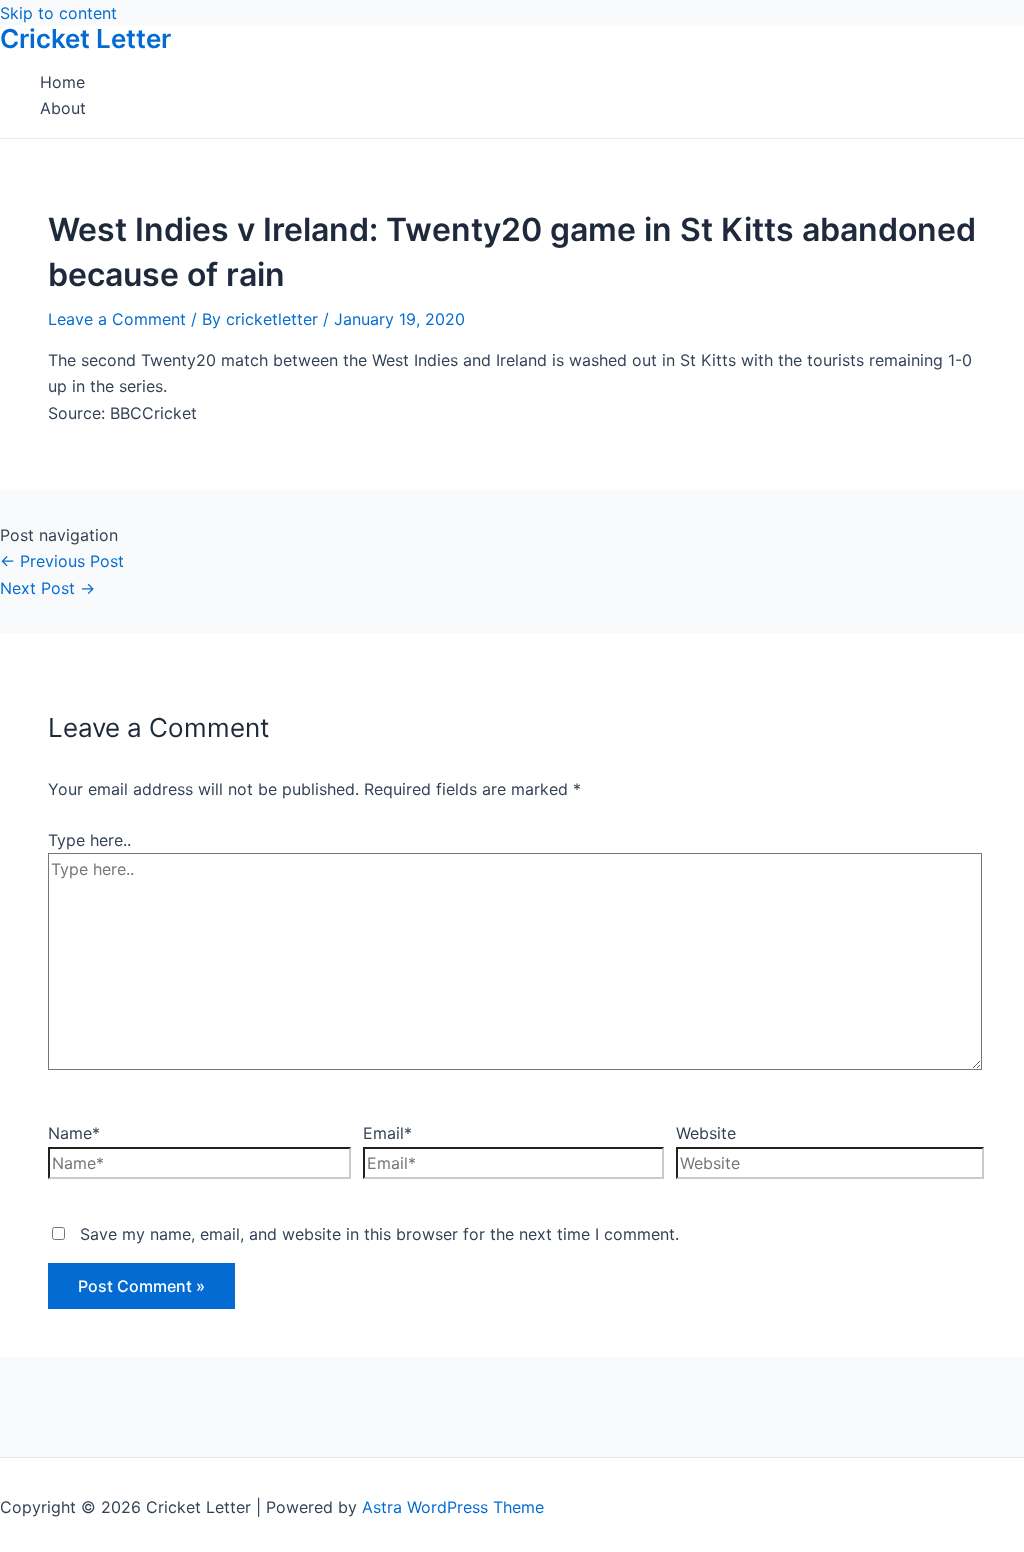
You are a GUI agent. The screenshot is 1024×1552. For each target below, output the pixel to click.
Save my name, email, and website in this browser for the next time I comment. (379, 1234)
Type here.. (89, 840)
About (63, 108)
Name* (74, 1133)
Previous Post (62, 561)
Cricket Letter (85, 38)
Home (62, 82)
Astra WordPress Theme (453, 1507)
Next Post (47, 588)
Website (706, 1133)
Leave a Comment (117, 319)
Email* (387, 1133)
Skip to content (58, 13)
